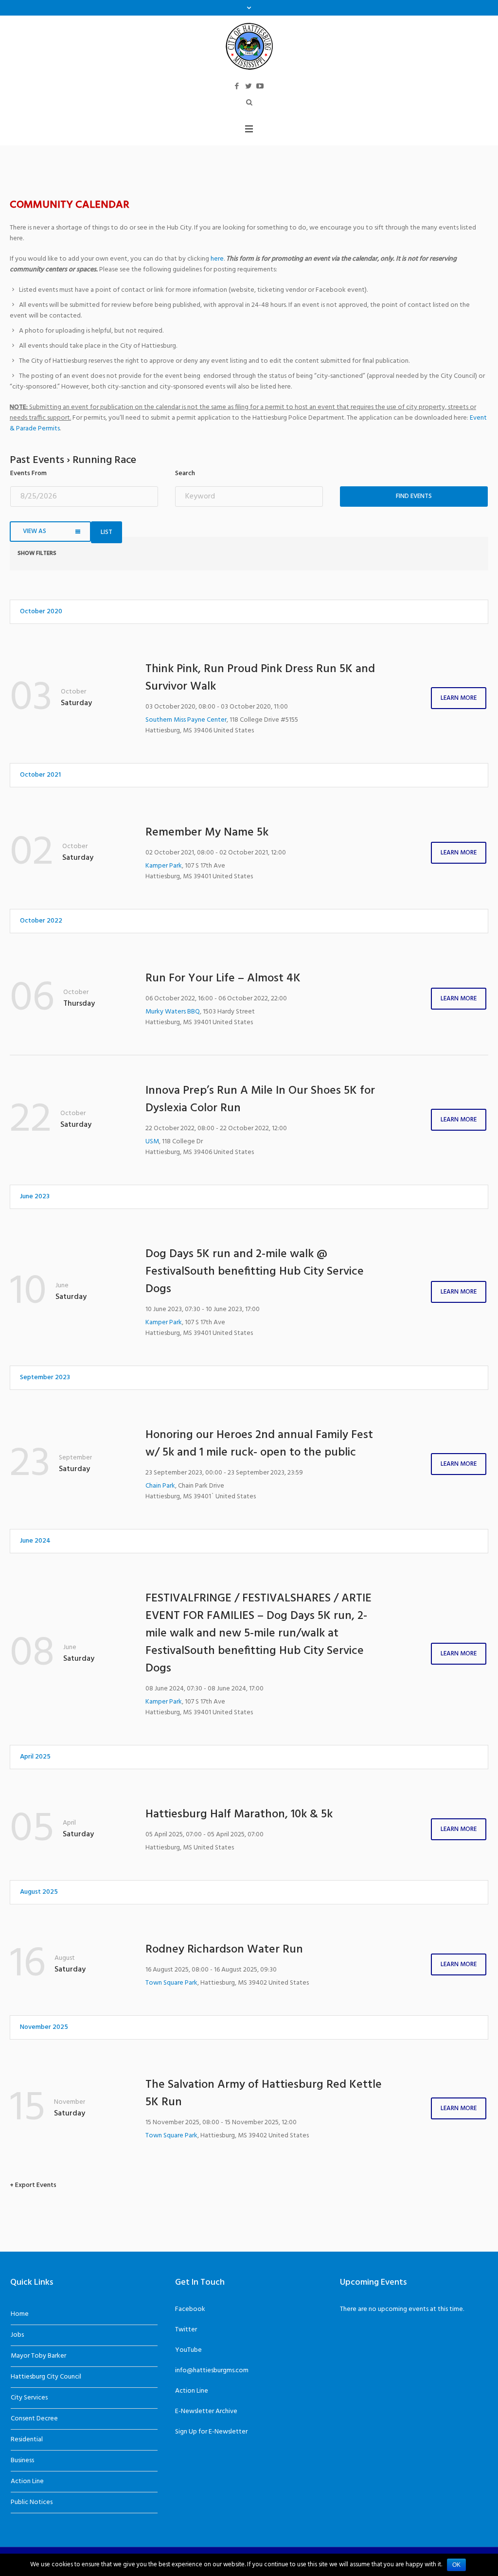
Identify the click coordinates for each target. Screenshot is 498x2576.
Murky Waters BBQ (173, 1012)
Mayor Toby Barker (38, 2356)
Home (20, 2314)
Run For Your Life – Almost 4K (223, 978)
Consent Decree (34, 2419)
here (217, 259)
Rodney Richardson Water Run (224, 1950)
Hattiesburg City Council (46, 2377)
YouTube (188, 2350)
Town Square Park (171, 1983)
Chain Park (160, 1486)
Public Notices (32, 2502)
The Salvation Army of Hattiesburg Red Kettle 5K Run (264, 2094)
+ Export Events (33, 2185)
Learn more (459, 698)
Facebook (190, 2309)
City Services (29, 2398)
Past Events (53, 156)
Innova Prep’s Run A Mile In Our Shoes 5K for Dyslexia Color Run (260, 1100)
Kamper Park (164, 866)
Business (22, 2461)
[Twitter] (249, 86)
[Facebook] (237, 86)
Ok (456, 2565)
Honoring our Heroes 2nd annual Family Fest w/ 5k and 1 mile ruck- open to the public (259, 1444)
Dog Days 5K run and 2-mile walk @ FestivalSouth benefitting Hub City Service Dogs (255, 1272)
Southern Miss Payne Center (186, 720)
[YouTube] (260, 86)
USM (152, 1142)
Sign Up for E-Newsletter (211, 2432)
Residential (27, 2440)
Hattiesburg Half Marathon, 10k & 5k (239, 1814)
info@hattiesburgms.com (212, 2371)
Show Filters (37, 553)
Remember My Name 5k (207, 833)
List (107, 532)
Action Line (27, 2481)
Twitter (186, 2330)
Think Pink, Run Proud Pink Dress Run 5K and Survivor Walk (260, 678)
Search (185, 474)
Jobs (17, 2335)
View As (35, 531)
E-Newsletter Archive (206, 2411)
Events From (28, 474)
